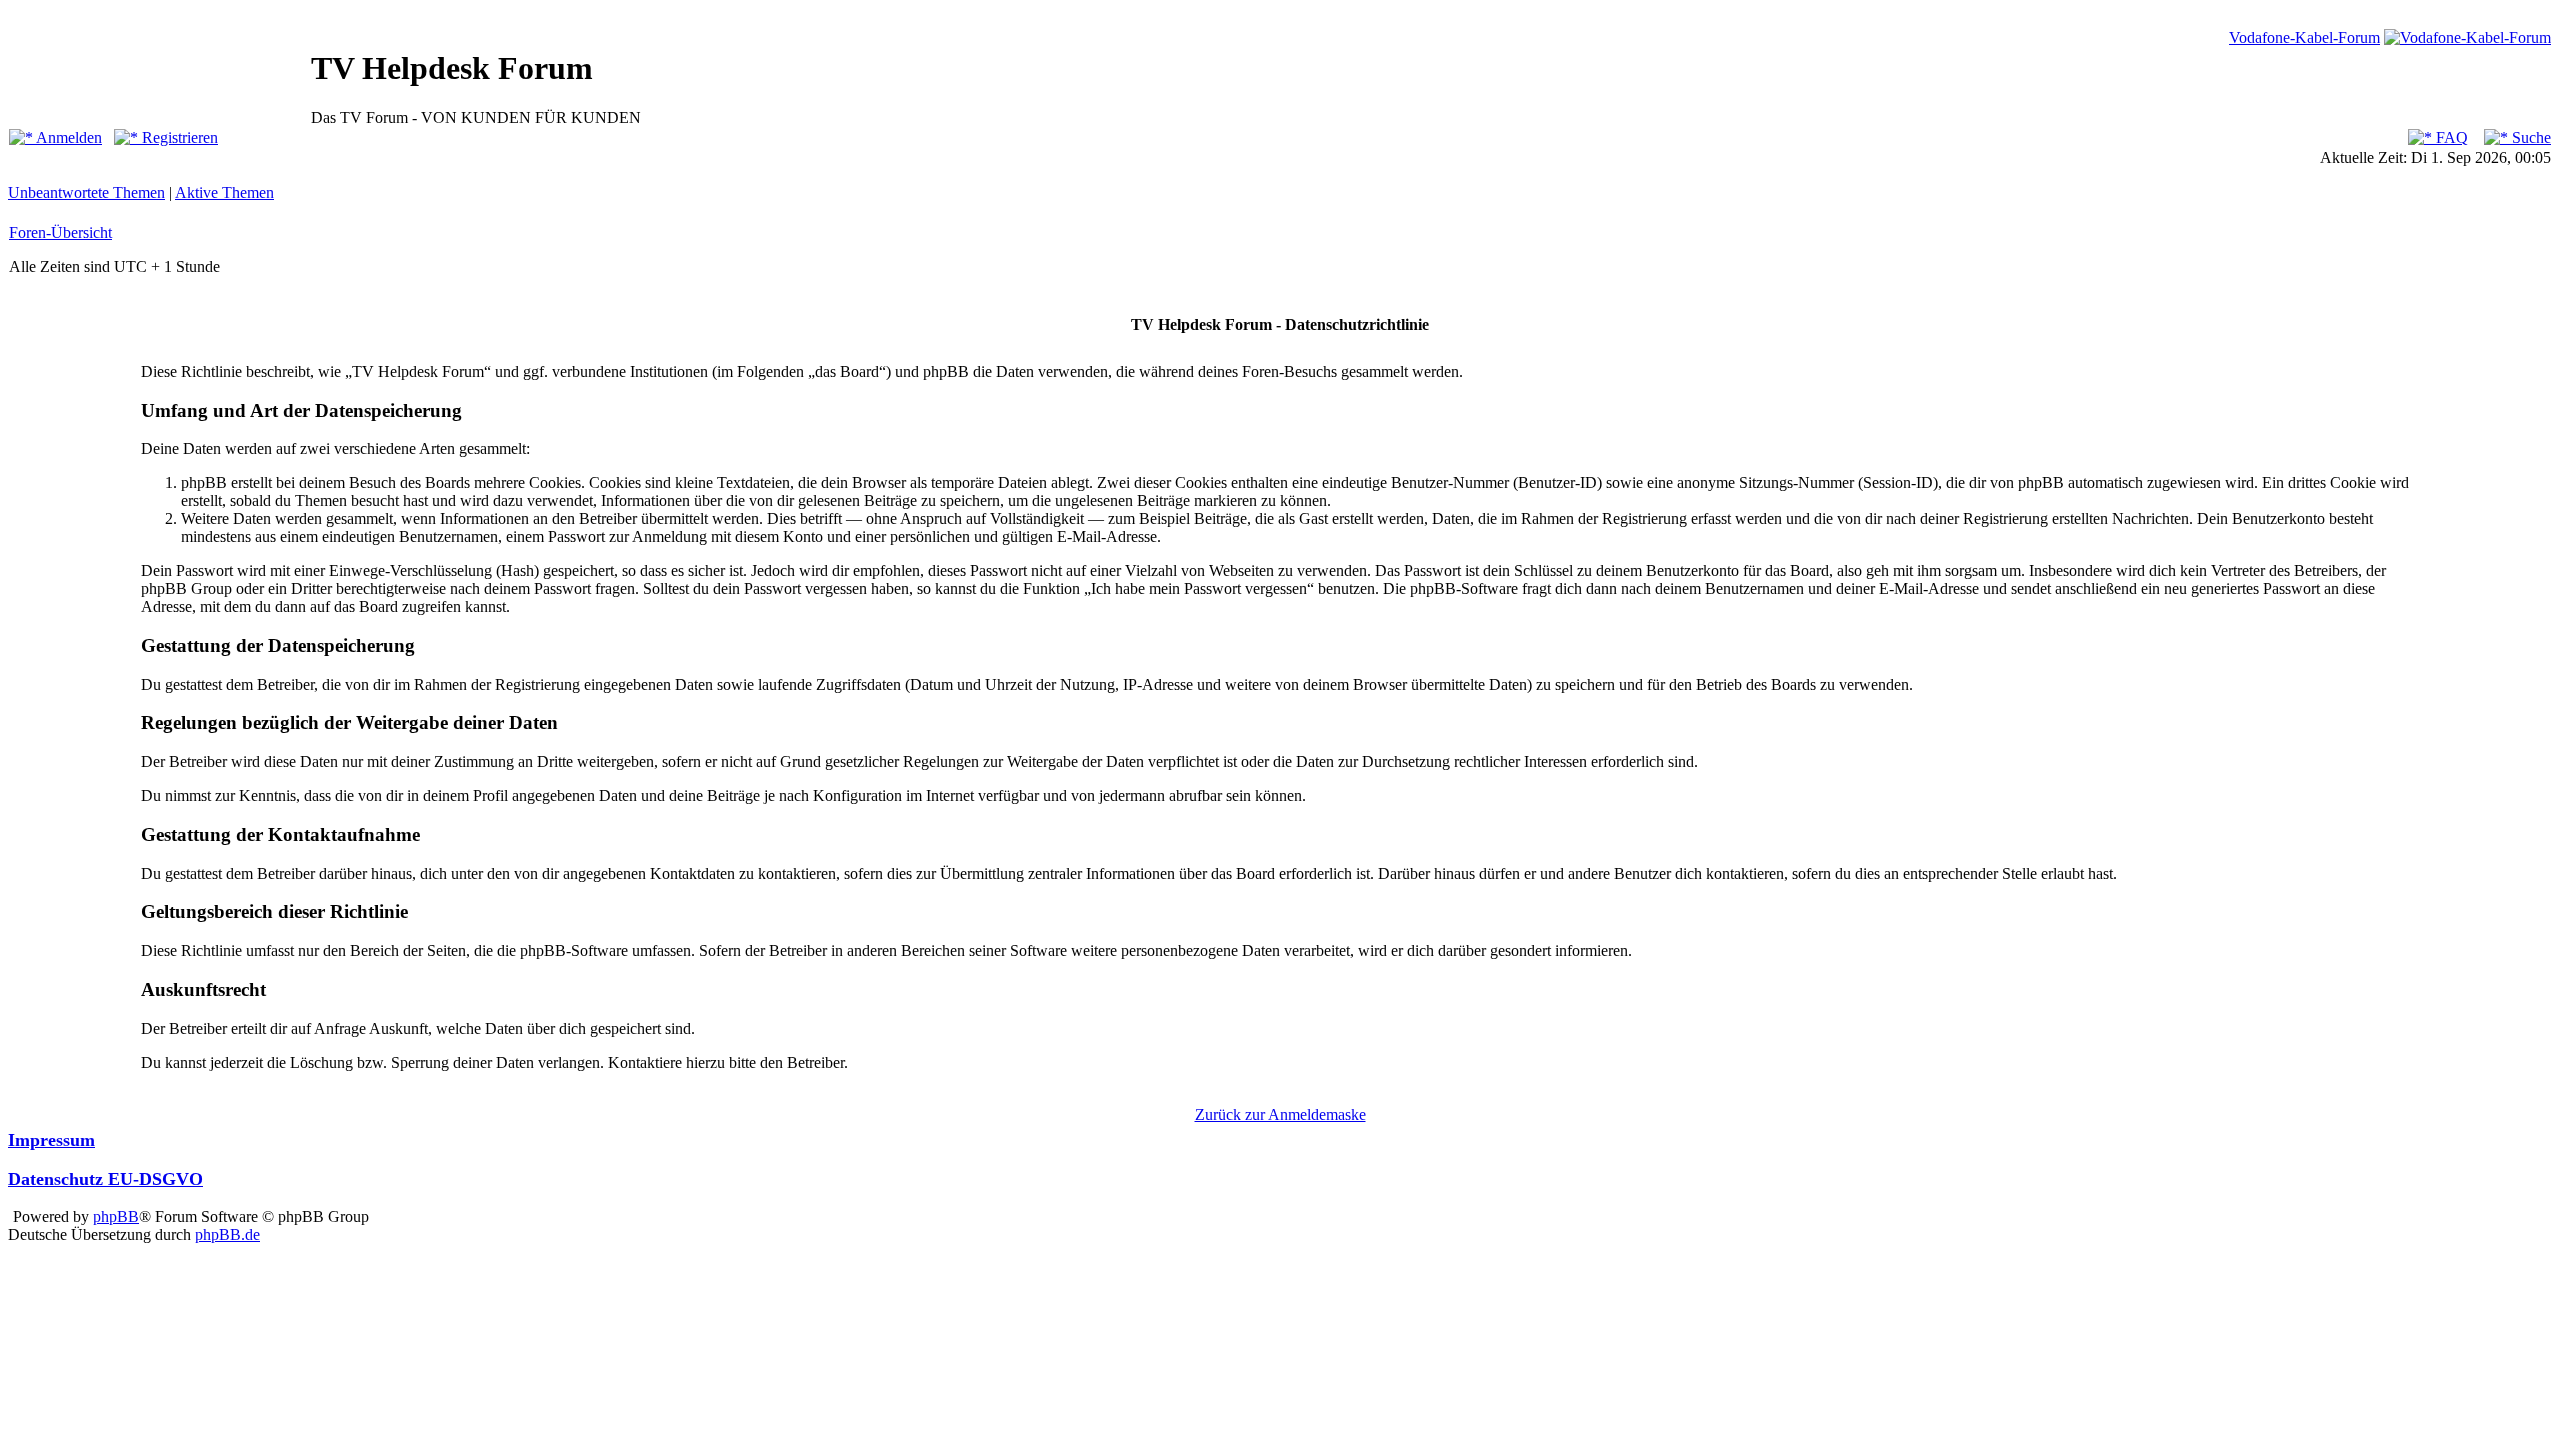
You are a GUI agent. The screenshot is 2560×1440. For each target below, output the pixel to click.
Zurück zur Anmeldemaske (1280, 1114)
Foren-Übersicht (60, 232)
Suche (2529, 137)
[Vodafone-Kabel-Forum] (2467, 37)
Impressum (51, 1140)
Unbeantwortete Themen (86, 192)
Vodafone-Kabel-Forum (2304, 37)
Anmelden (67, 137)
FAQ (2450, 137)
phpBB (116, 1216)
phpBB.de (227, 1234)
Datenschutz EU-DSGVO (105, 1179)
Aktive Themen (224, 192)
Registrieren (178, 137)
